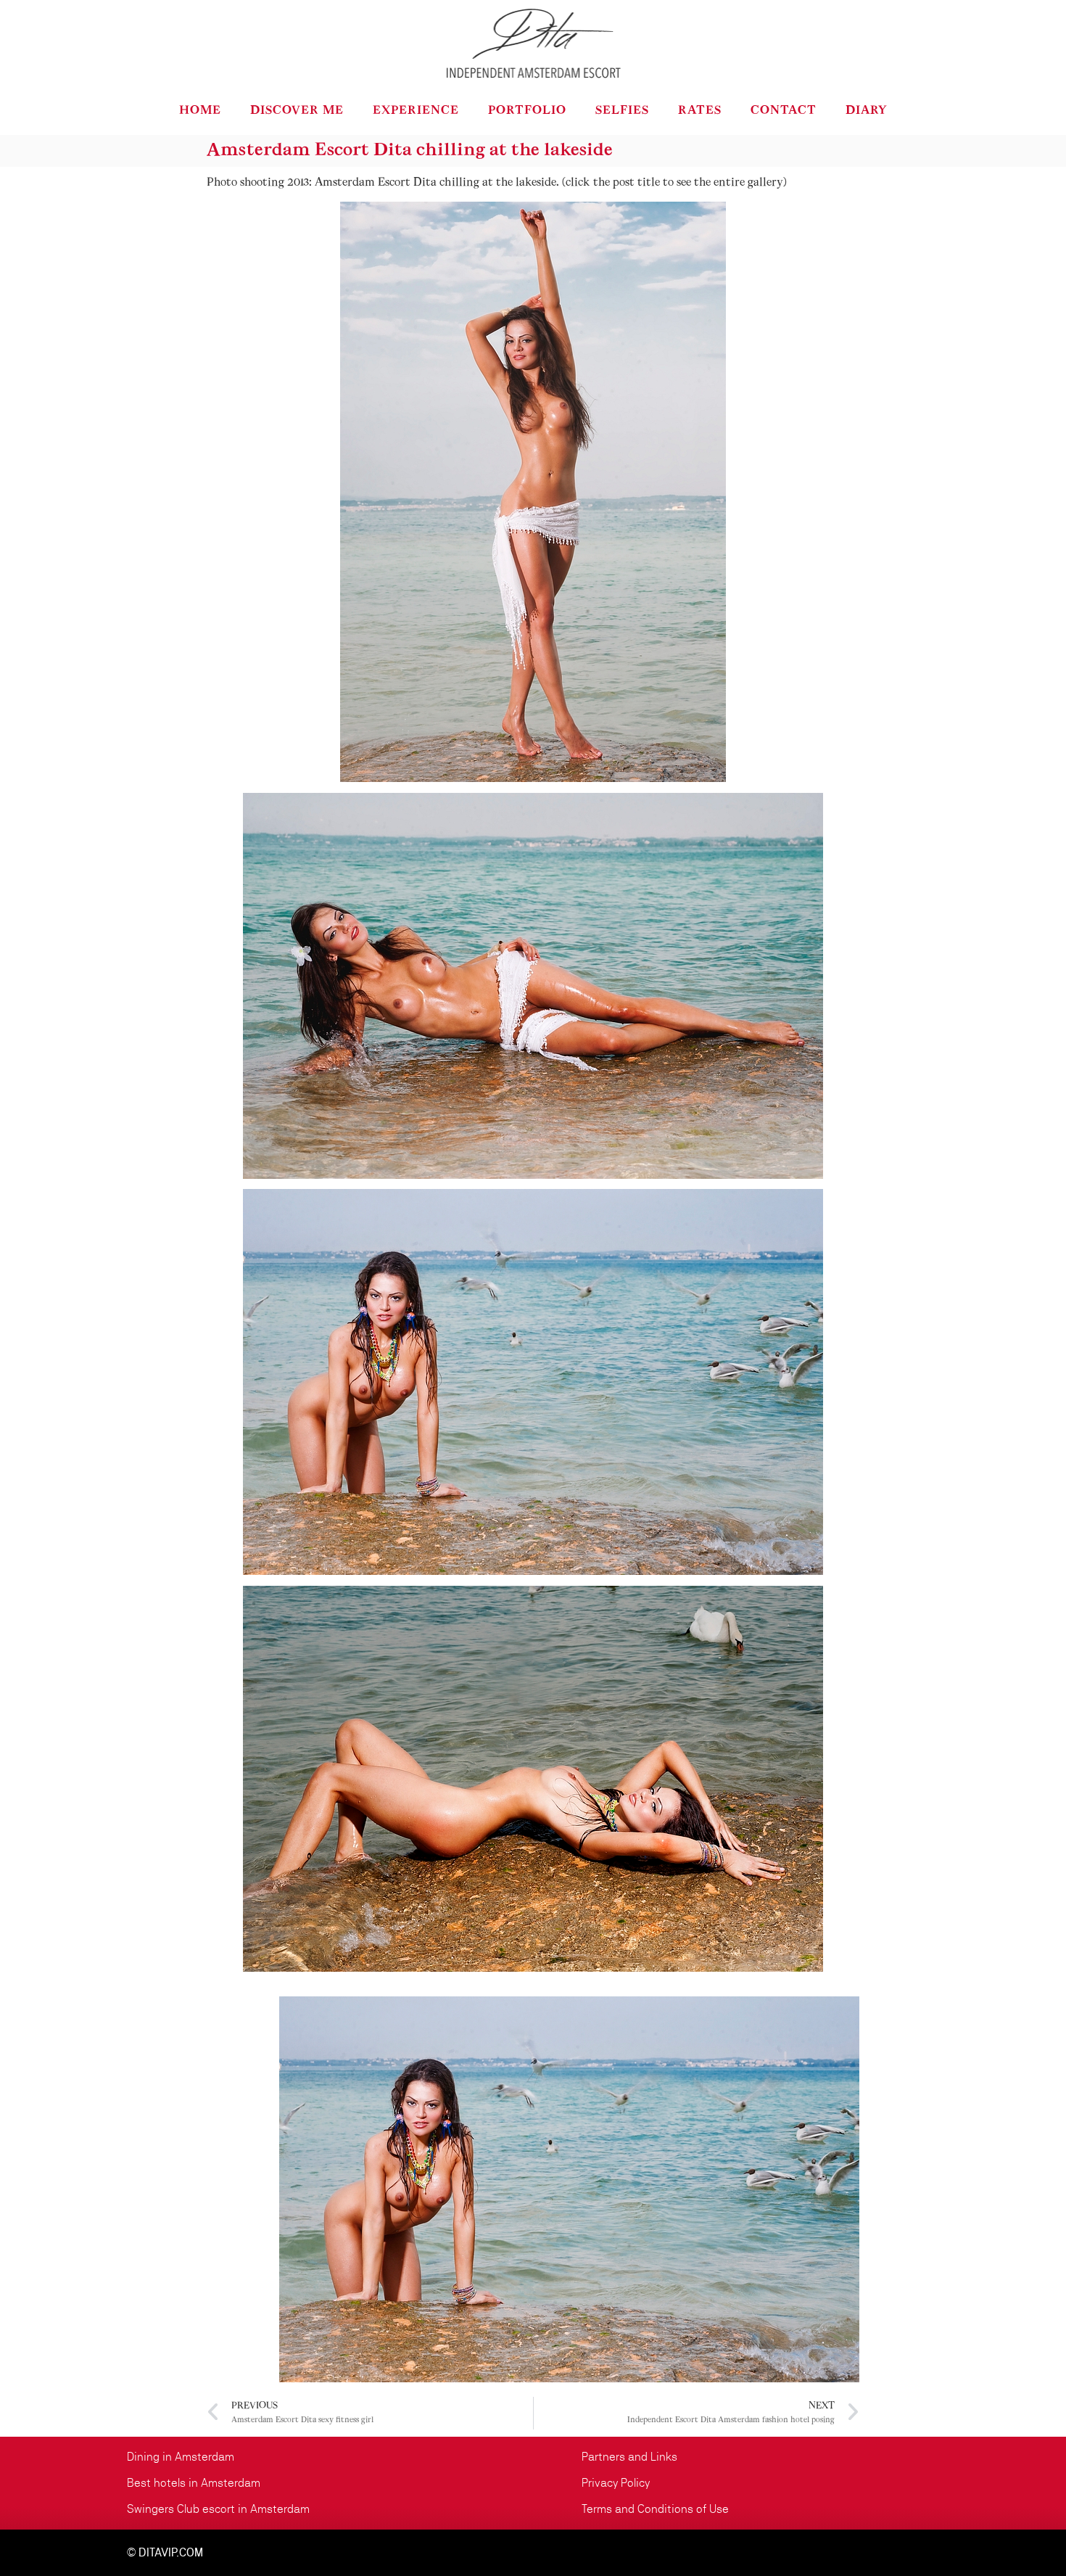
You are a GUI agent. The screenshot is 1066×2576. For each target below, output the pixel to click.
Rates (700, 111)
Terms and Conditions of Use (655, 2509)
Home (200, 111)
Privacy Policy (616, 2483)
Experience (416, 111)
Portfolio (527, 111)
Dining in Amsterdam (181, 2457)
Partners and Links (629, 2457)
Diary (867, 111)
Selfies (622, 111)
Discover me (297, 111)
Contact (784, 111)
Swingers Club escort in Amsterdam (218, 2509)
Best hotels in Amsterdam (194, 2483)
